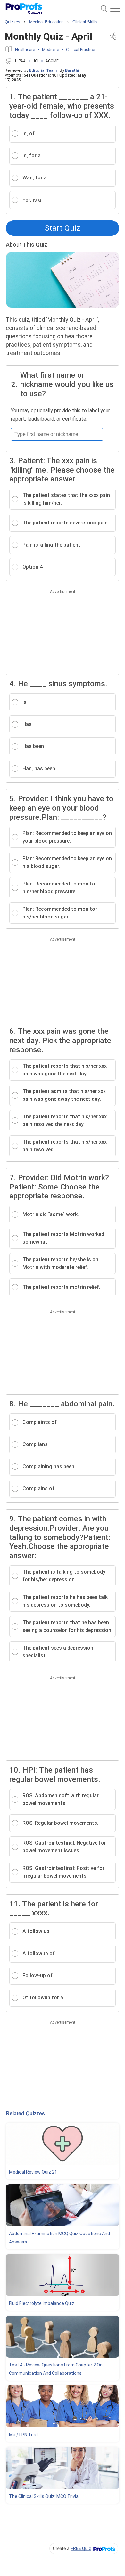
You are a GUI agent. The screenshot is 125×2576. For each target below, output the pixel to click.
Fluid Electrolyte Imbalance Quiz (42, 2303)
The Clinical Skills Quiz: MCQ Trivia (44, 2496)
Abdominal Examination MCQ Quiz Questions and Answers (59, 2238)
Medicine (50, 49)
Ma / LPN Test (24, 2435)
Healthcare (25, 49)
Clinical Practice (80, 49)
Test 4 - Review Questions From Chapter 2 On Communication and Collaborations (56, 2369)
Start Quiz (63, 228)
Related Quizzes (25, 2114)
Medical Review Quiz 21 (33, 2172)
